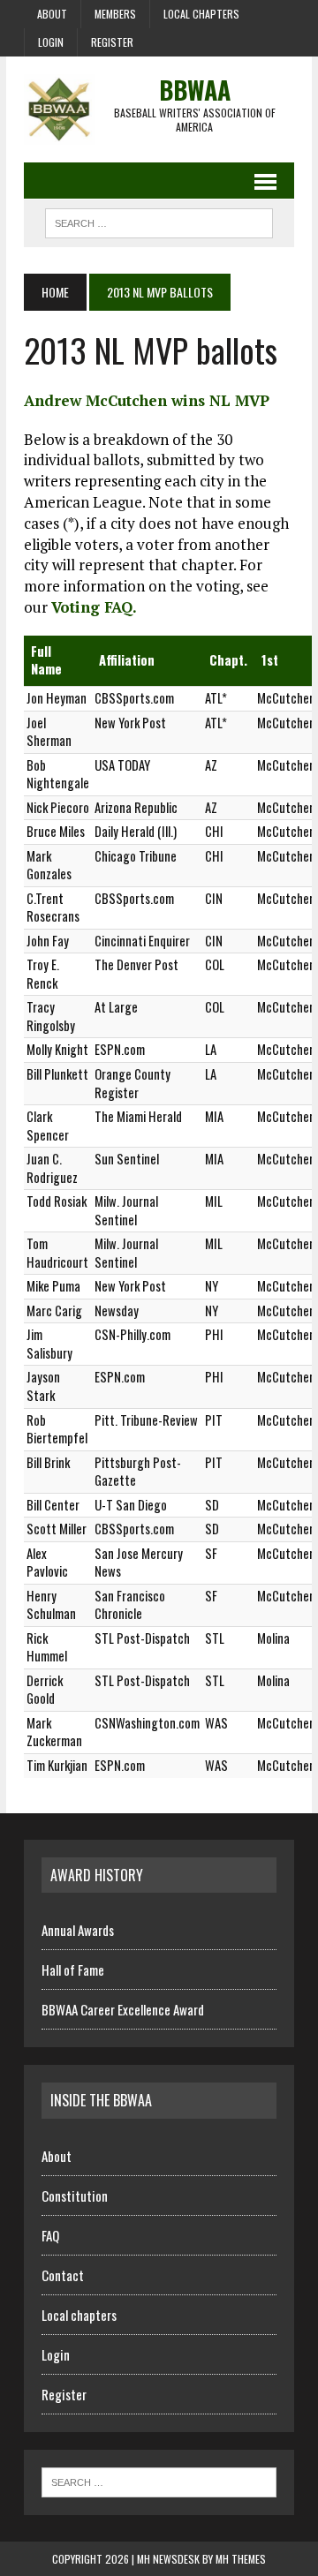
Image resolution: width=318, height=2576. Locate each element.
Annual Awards (78, 1930)
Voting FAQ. (94, 607)
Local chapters (201, 14)
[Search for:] (159, 2481)
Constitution (75, 2196)
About (52, 14)
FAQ (50, 2235)
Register (112, 42)
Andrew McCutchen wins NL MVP (147, 400)
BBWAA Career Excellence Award (123, 2009)
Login (51, 42)
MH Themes (241, 2559)
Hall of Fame (73, 1970)
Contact (63, 2275)
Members (115, 14)
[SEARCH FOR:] (159, 221)
